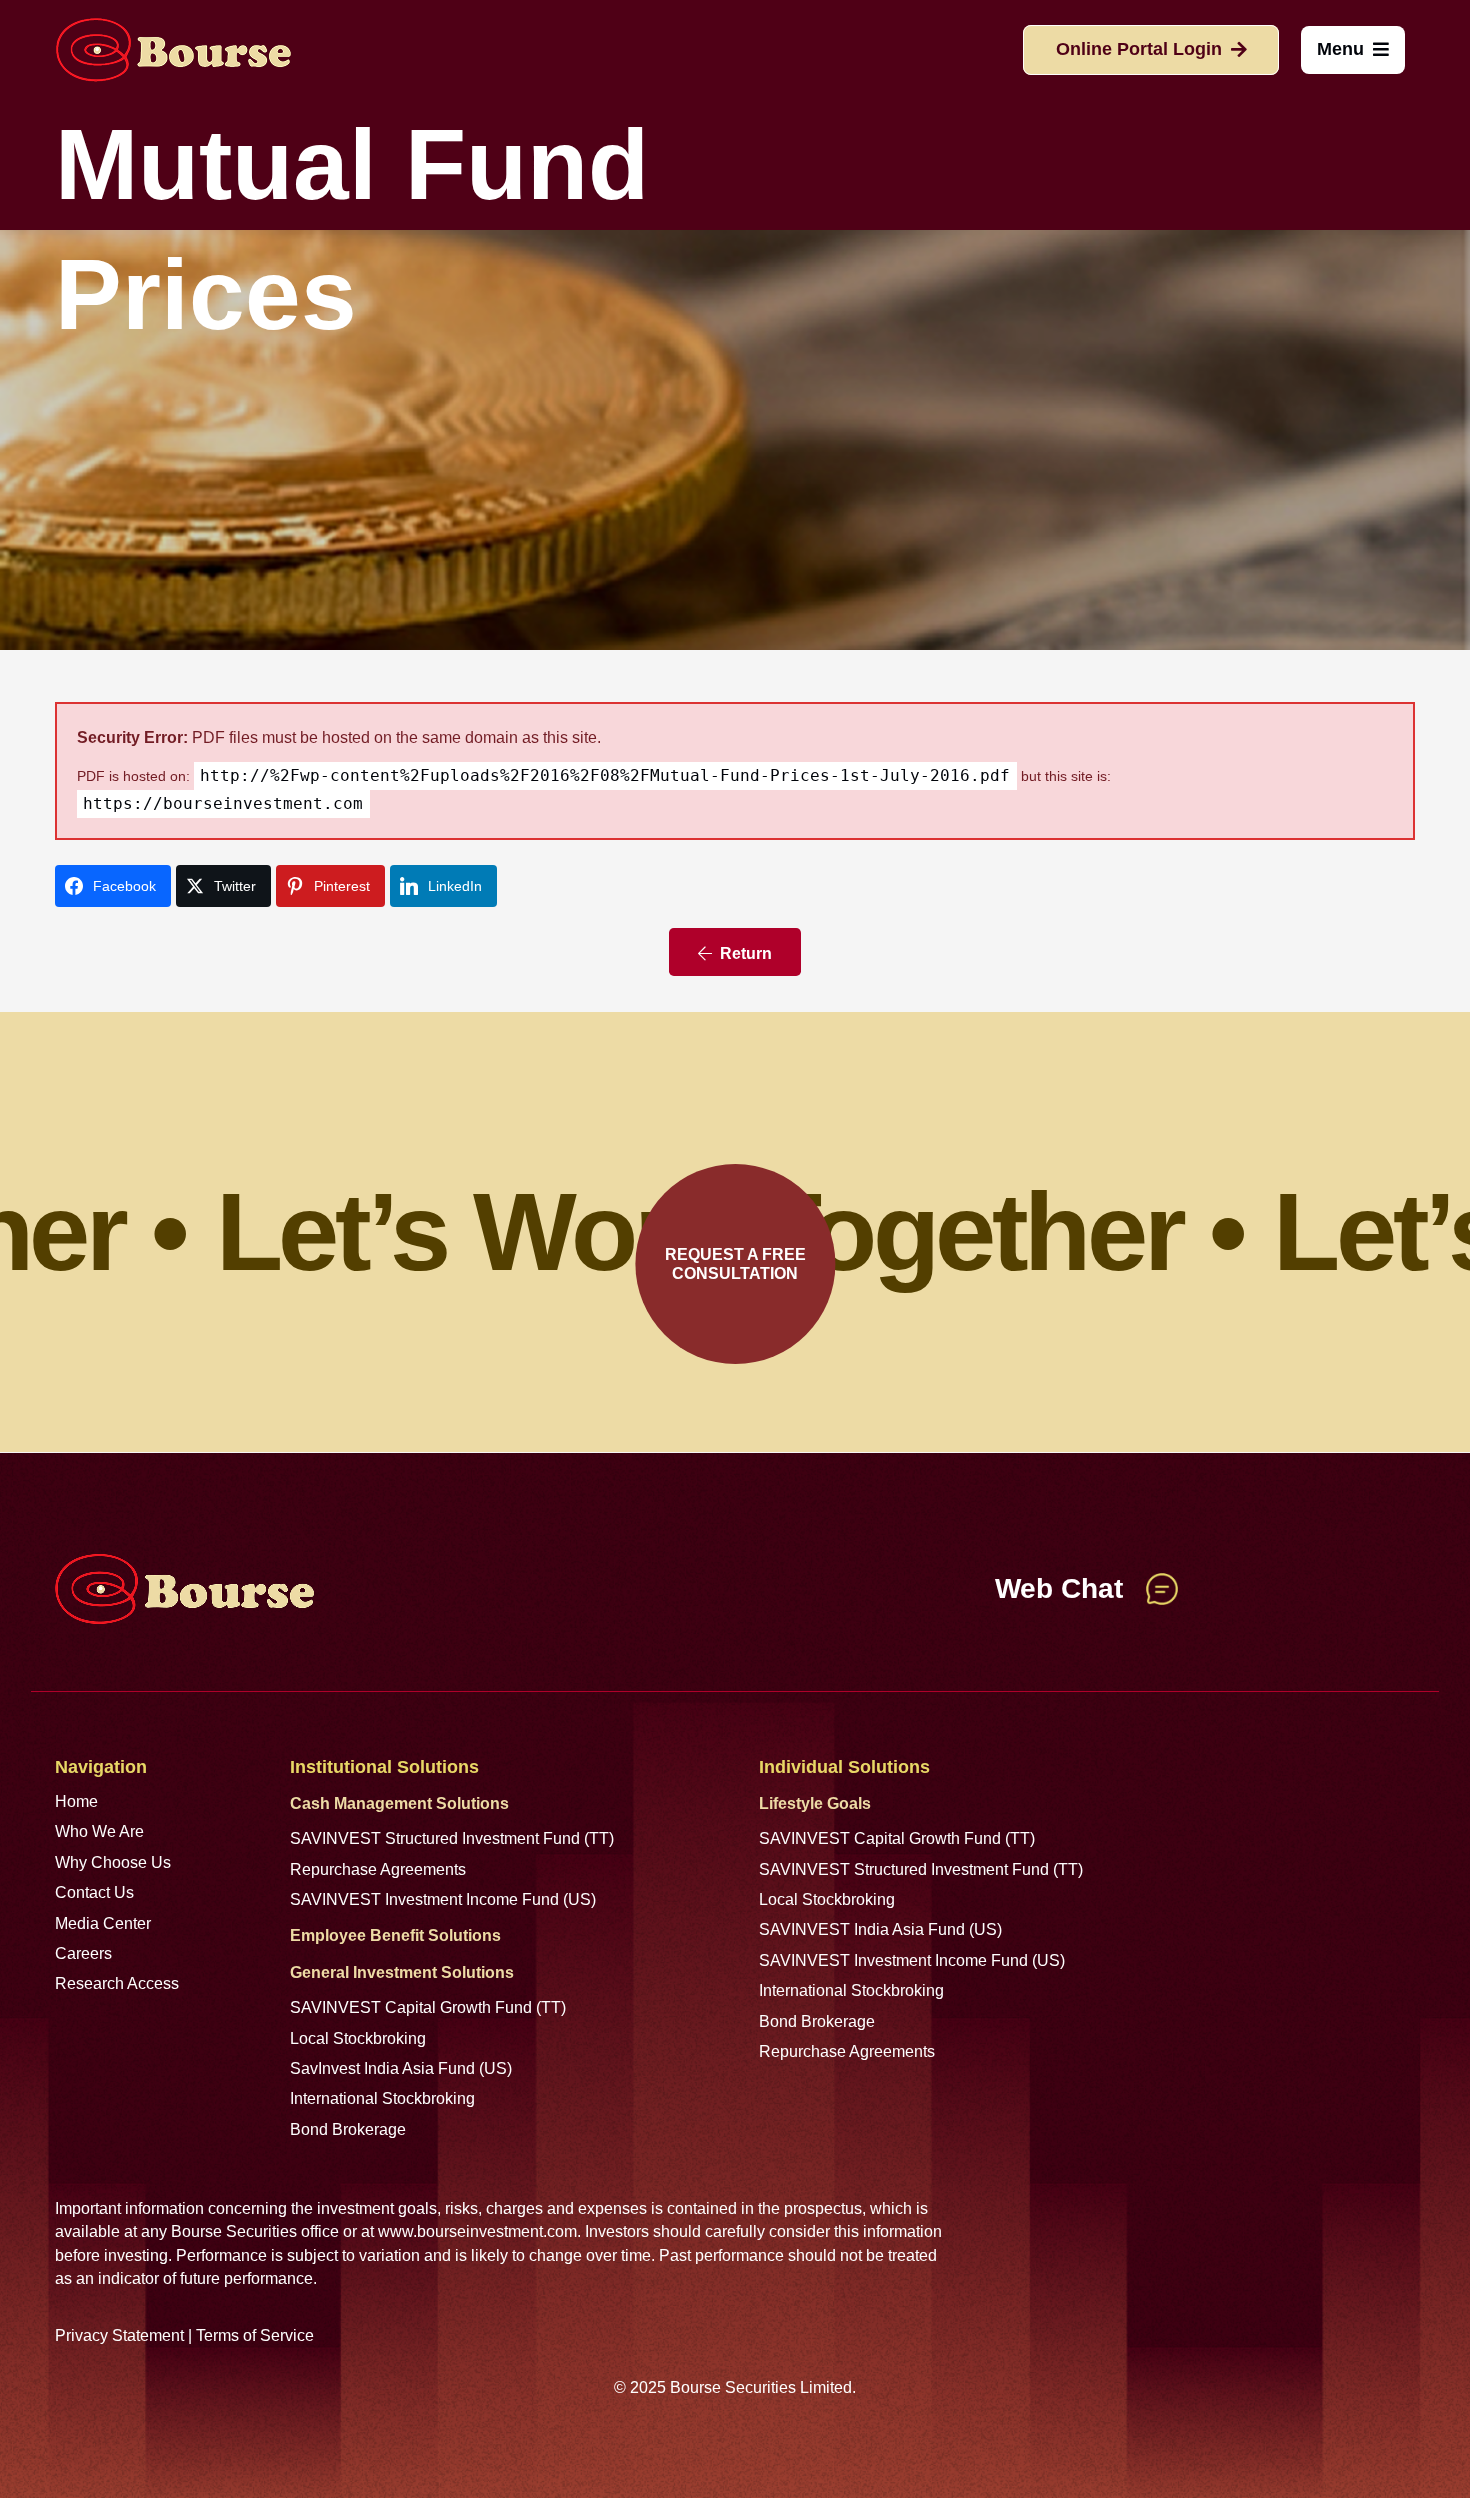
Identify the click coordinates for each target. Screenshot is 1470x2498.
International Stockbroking (382, 2098)
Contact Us (94, 1892)
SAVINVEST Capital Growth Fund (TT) (428, 2007)
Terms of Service (255, 2335)
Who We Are (99, 1831)
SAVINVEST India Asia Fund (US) (880, 1929)
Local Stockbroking (358, 2038)
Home (76, 1801)
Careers (83, 1953)
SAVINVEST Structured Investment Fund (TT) (452, 1838)
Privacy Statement (119, 2335)
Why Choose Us (113, 1862)
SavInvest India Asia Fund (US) (401, 2068)
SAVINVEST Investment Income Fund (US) (443, 1899)
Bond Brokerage (348, 2129)
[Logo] (173, 50)
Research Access (117, 1983)
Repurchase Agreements (378, 1869)
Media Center (103, 1923)
